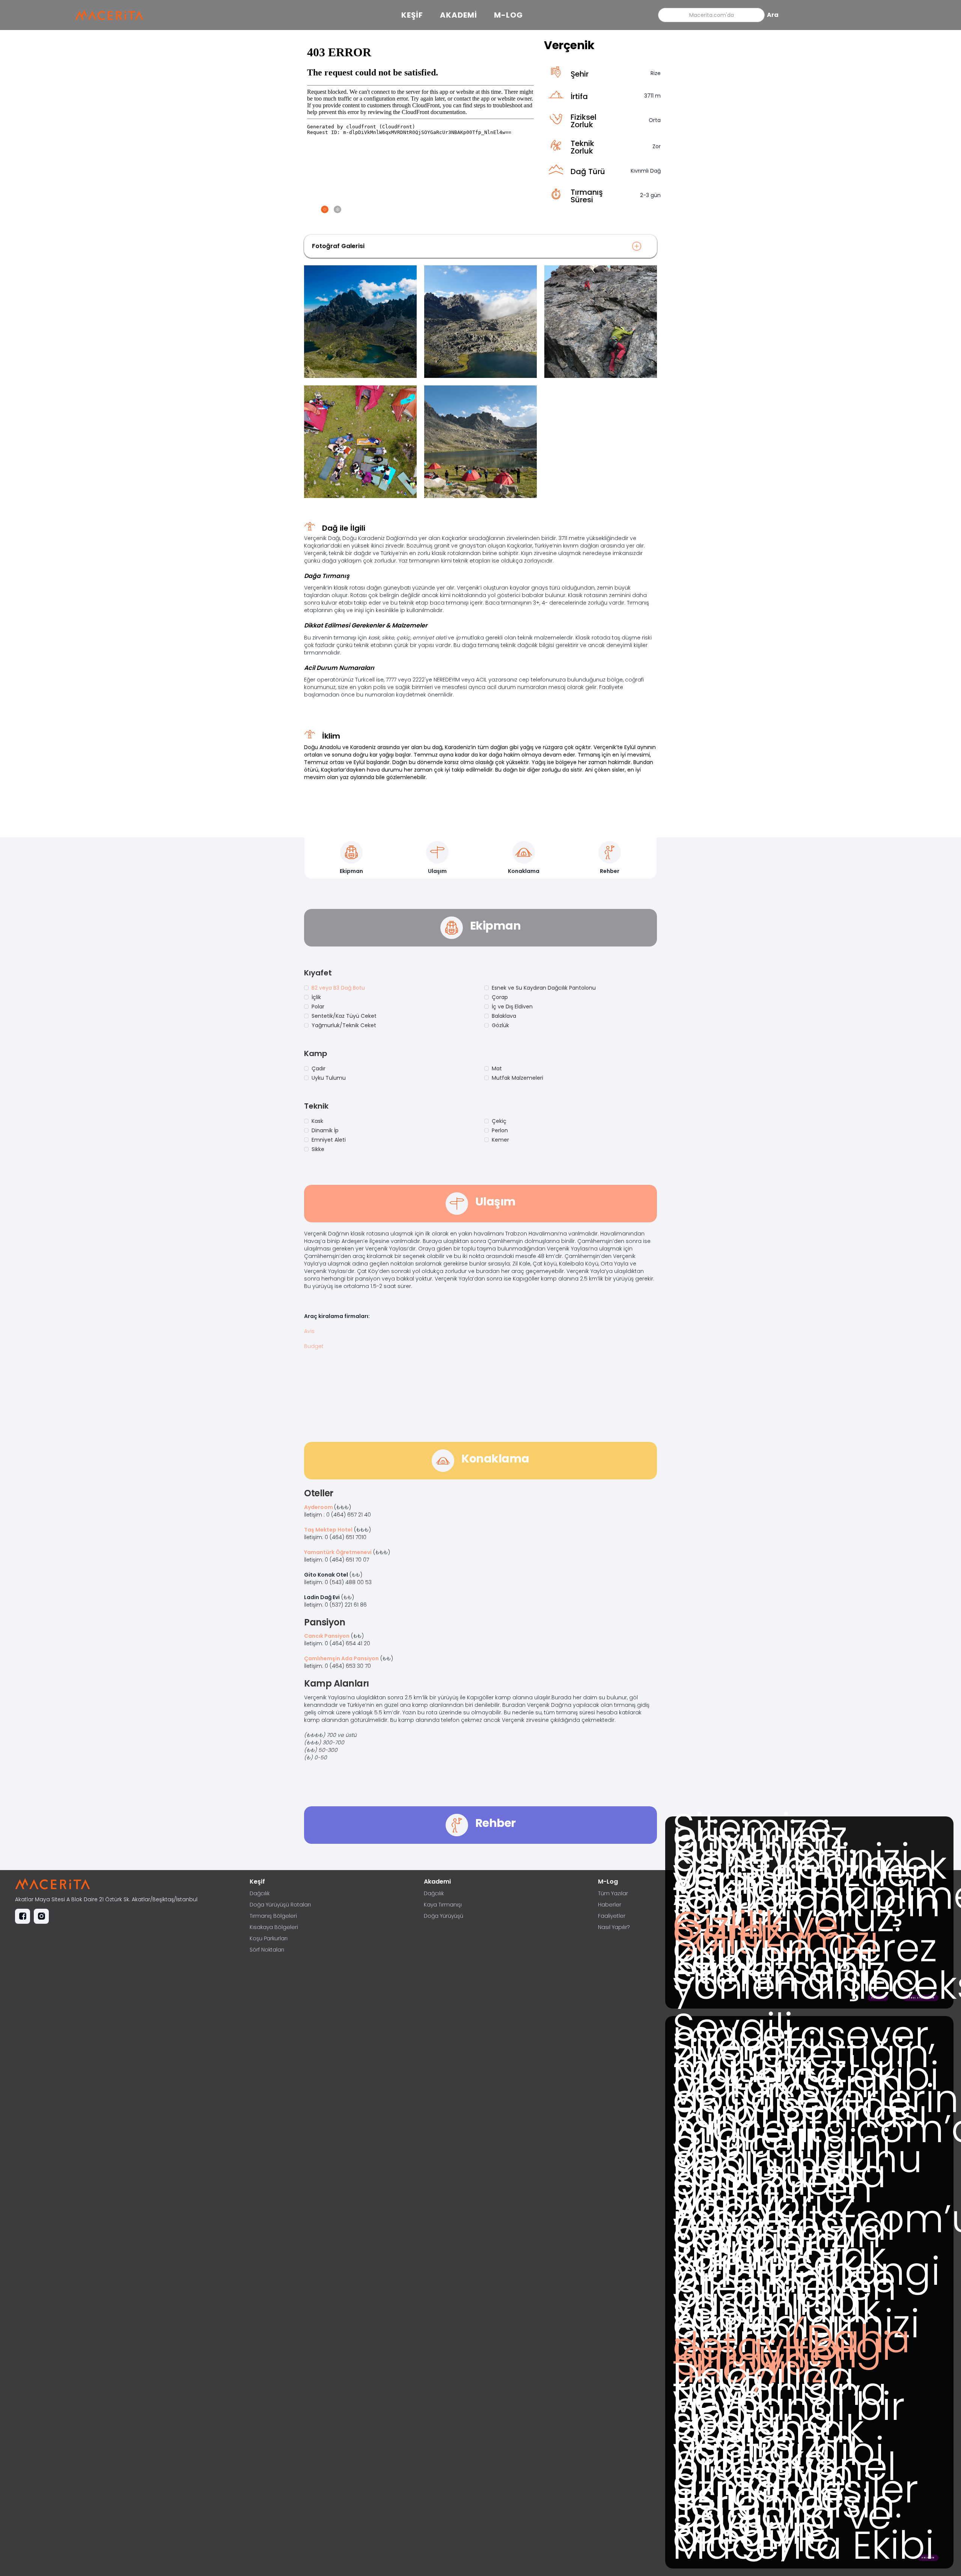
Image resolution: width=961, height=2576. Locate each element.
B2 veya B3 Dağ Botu (338, 988)
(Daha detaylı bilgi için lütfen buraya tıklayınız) (792, 2354)
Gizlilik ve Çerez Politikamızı (776, 1933)
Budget (314, 1346)
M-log (508, 15)
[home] (113, 15)
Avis (309, 1331)
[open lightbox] (360, 322)
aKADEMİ (459, 15)
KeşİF (412, 15)
